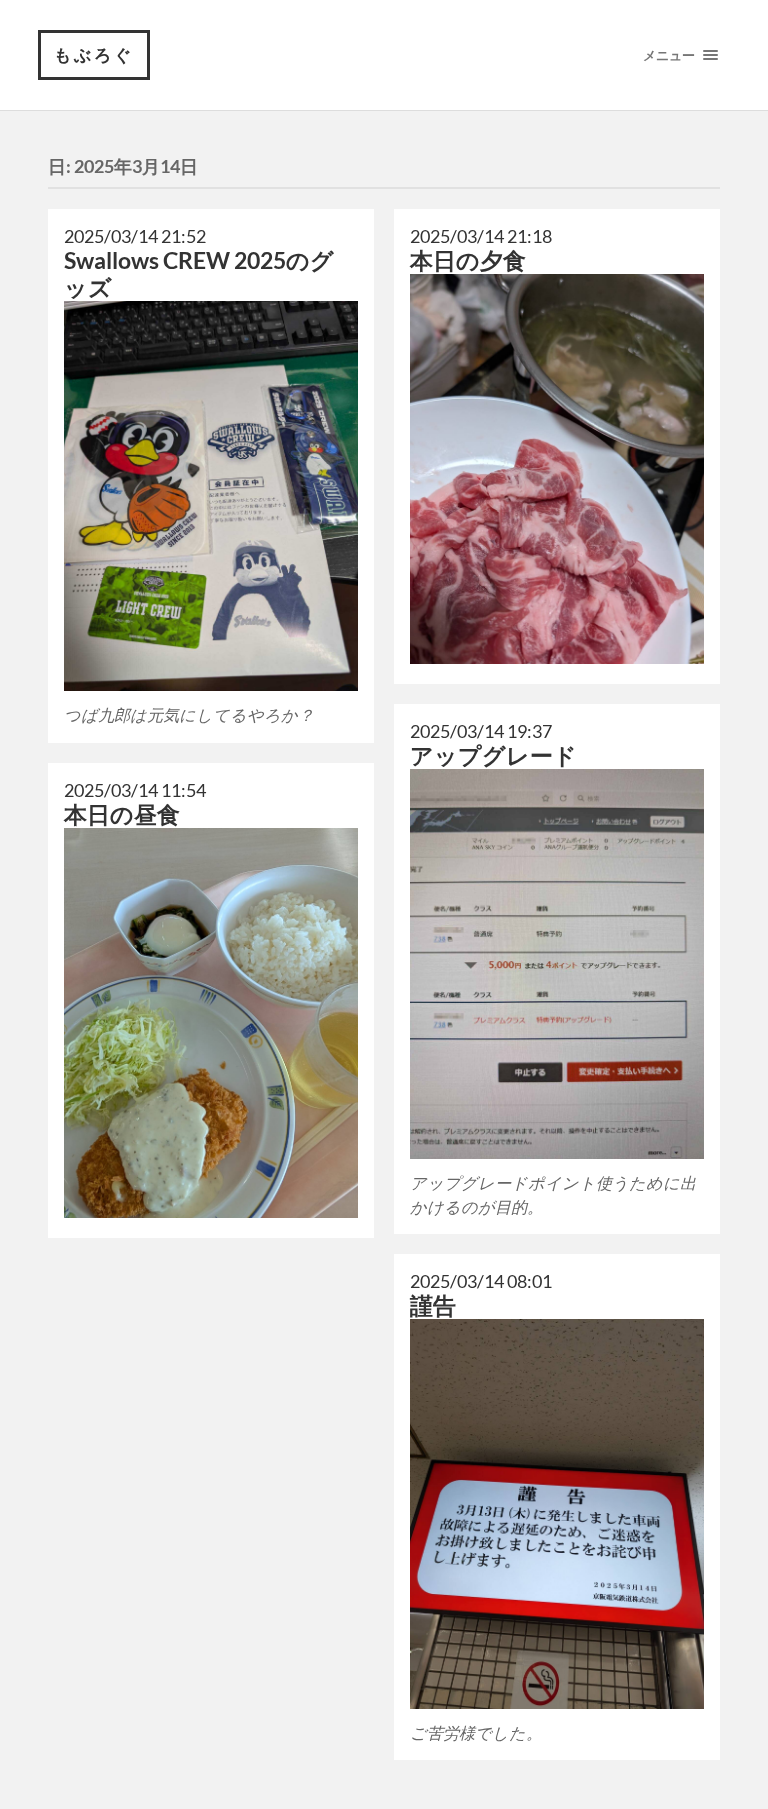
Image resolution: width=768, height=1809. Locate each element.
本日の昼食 (122, 814)
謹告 (433, 1305)
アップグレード (493, 755)
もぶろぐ (94, 54)
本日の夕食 (468, 260)
